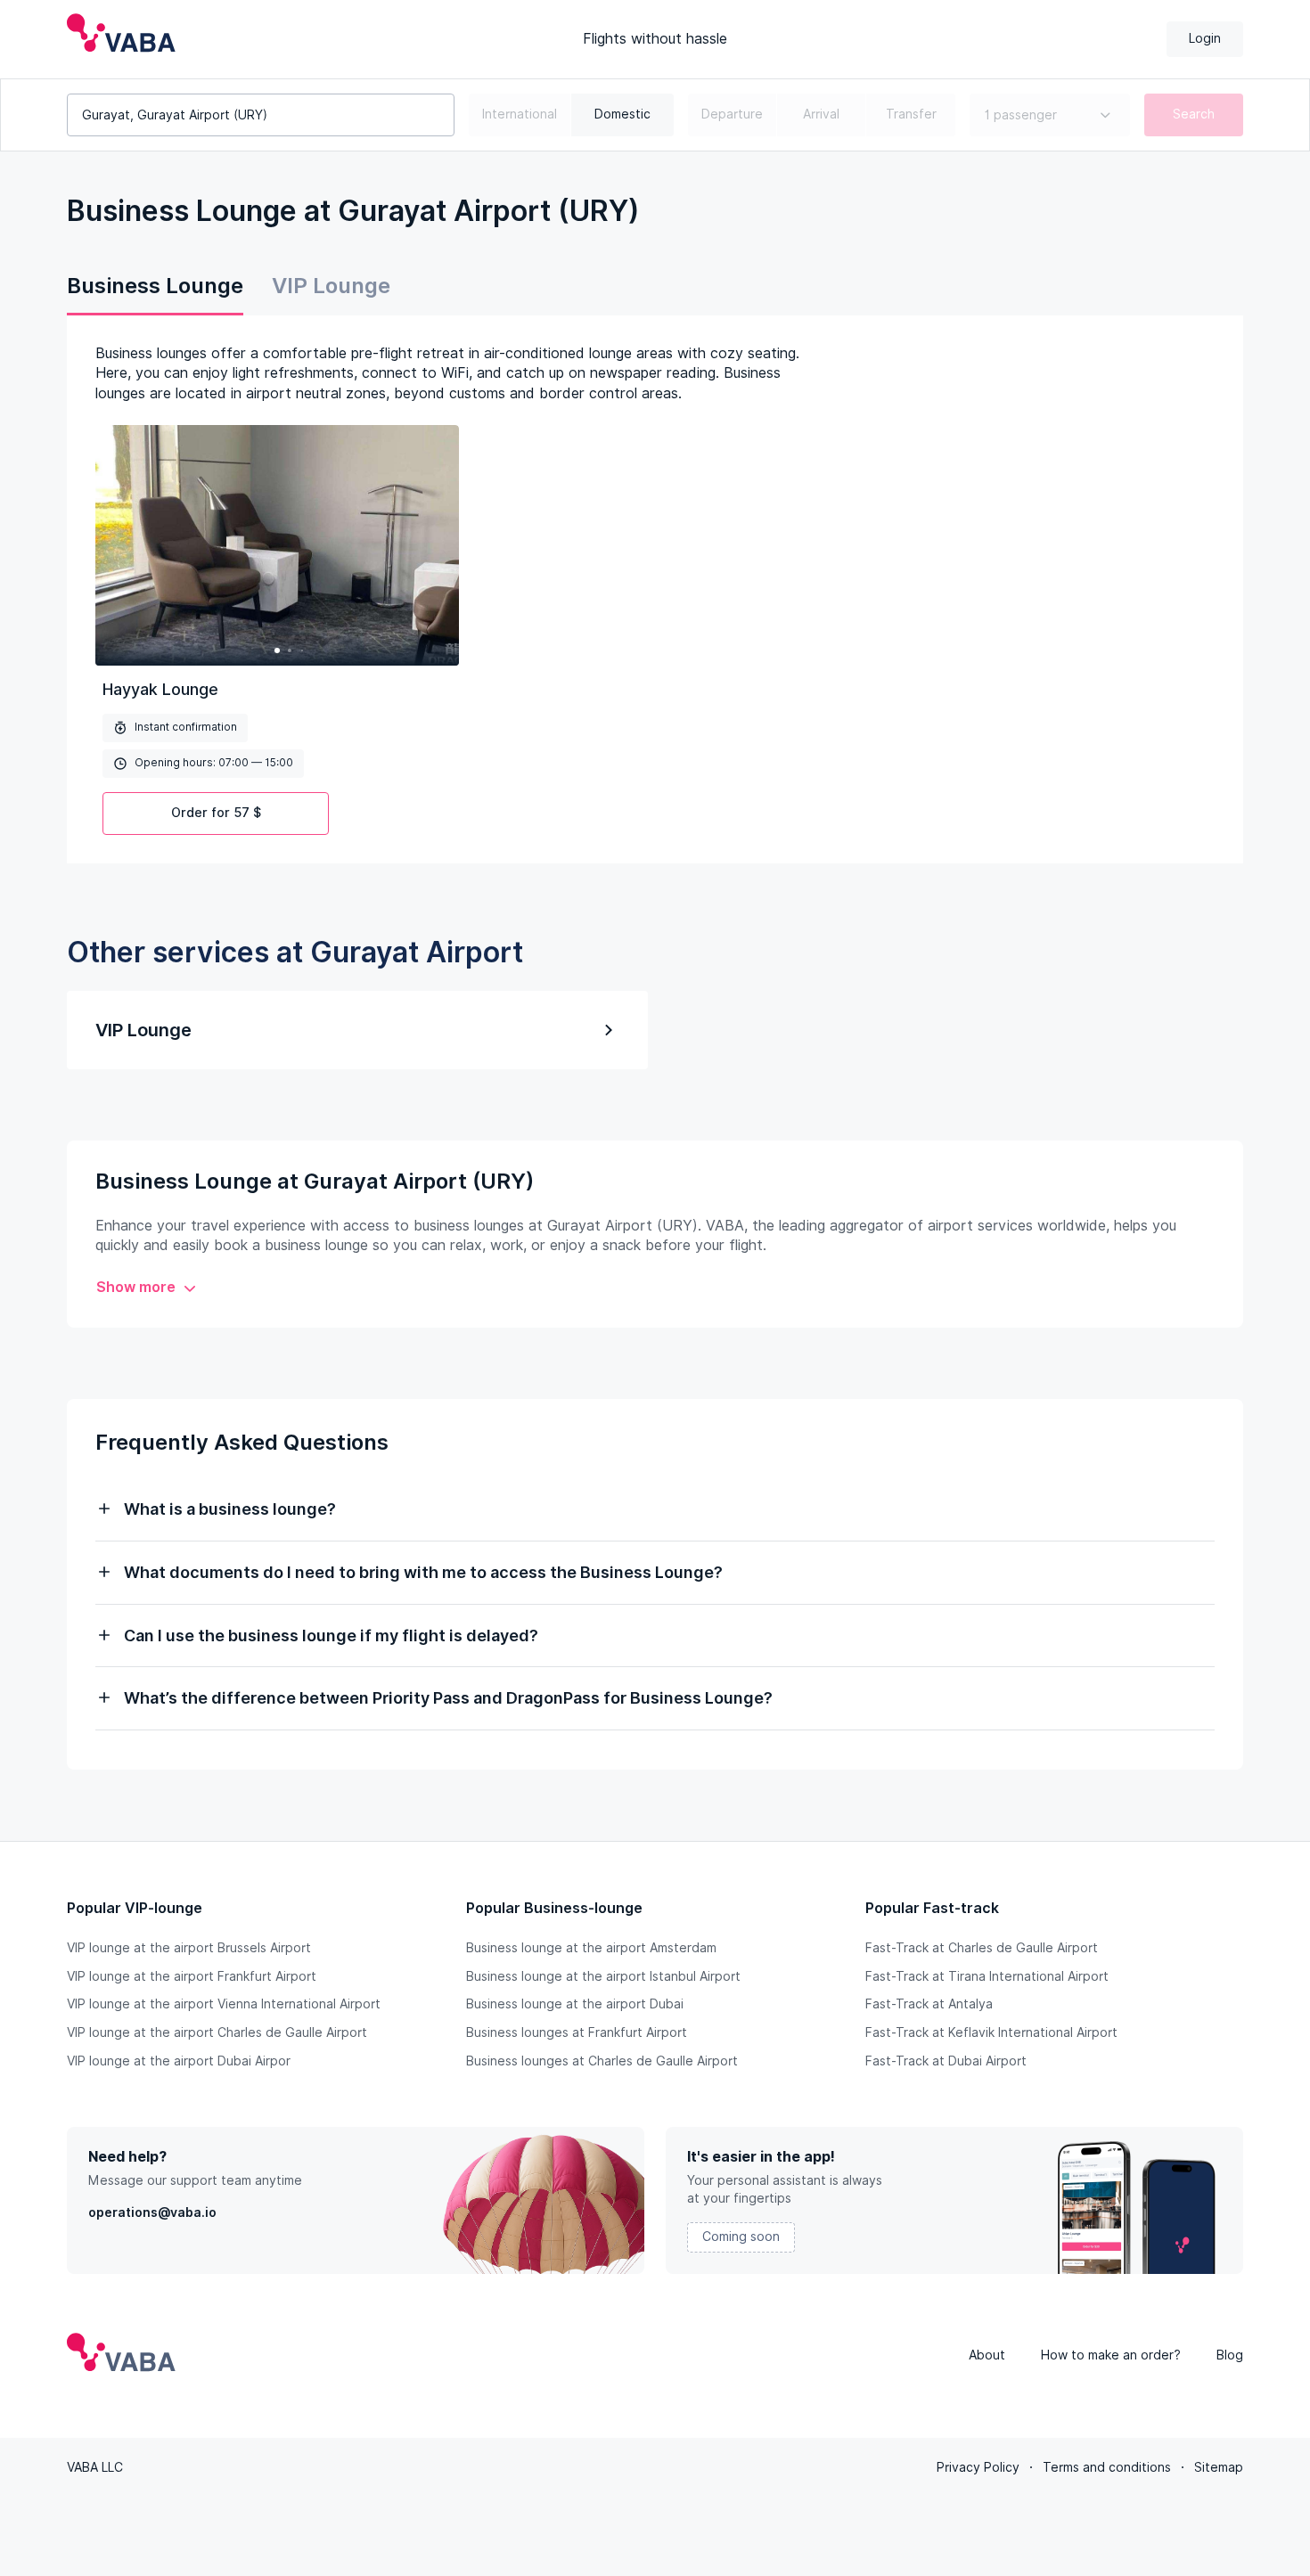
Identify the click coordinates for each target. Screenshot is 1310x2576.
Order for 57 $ (216, 813)
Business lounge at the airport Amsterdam (591, 1948)
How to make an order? (1111, 2355)
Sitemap (1219, 2467)
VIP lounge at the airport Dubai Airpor (179, 2061)
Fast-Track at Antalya (929, 2004)
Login (1205, 38)
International (520, 114)
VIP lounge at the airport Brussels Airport (189, 1948)
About (987, 2355)
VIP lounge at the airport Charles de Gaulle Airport (217, 2032)
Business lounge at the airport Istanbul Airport (603, 1976)
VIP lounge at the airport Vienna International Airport (224, 2004)
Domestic (622, 114)
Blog (1230, 2355)
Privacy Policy (978, 2467)
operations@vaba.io (152, 2212)
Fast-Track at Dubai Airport (946, 2061)
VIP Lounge (331, 286)
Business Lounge (155, 286)
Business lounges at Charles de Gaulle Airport (602, 2061)
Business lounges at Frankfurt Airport (577, 2032)
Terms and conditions (1107, 2467)
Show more (136, 1287)
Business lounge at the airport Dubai (575, 2004)
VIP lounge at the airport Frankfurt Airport (192, 1976)
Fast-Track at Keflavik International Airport (991, 2032)
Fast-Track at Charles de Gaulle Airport (982, 1948)
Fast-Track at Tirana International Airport (987, 1976)
